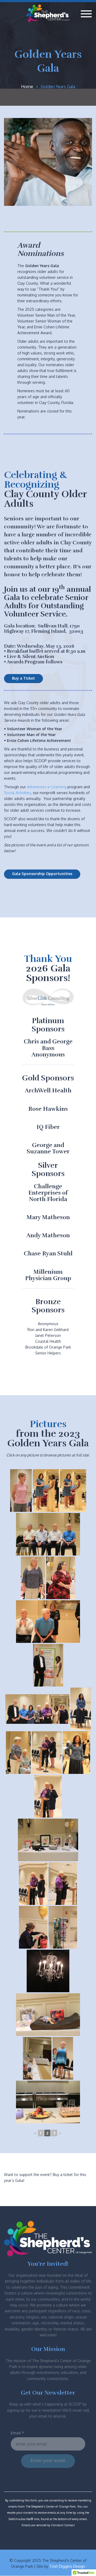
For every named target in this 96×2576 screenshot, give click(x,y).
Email (17, 2433)
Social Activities (17, 793)
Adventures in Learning (47, 787)
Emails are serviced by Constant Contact (48, 2525)
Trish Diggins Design (67, 2566)
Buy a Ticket (23, 678)
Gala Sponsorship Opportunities (42, 874)
